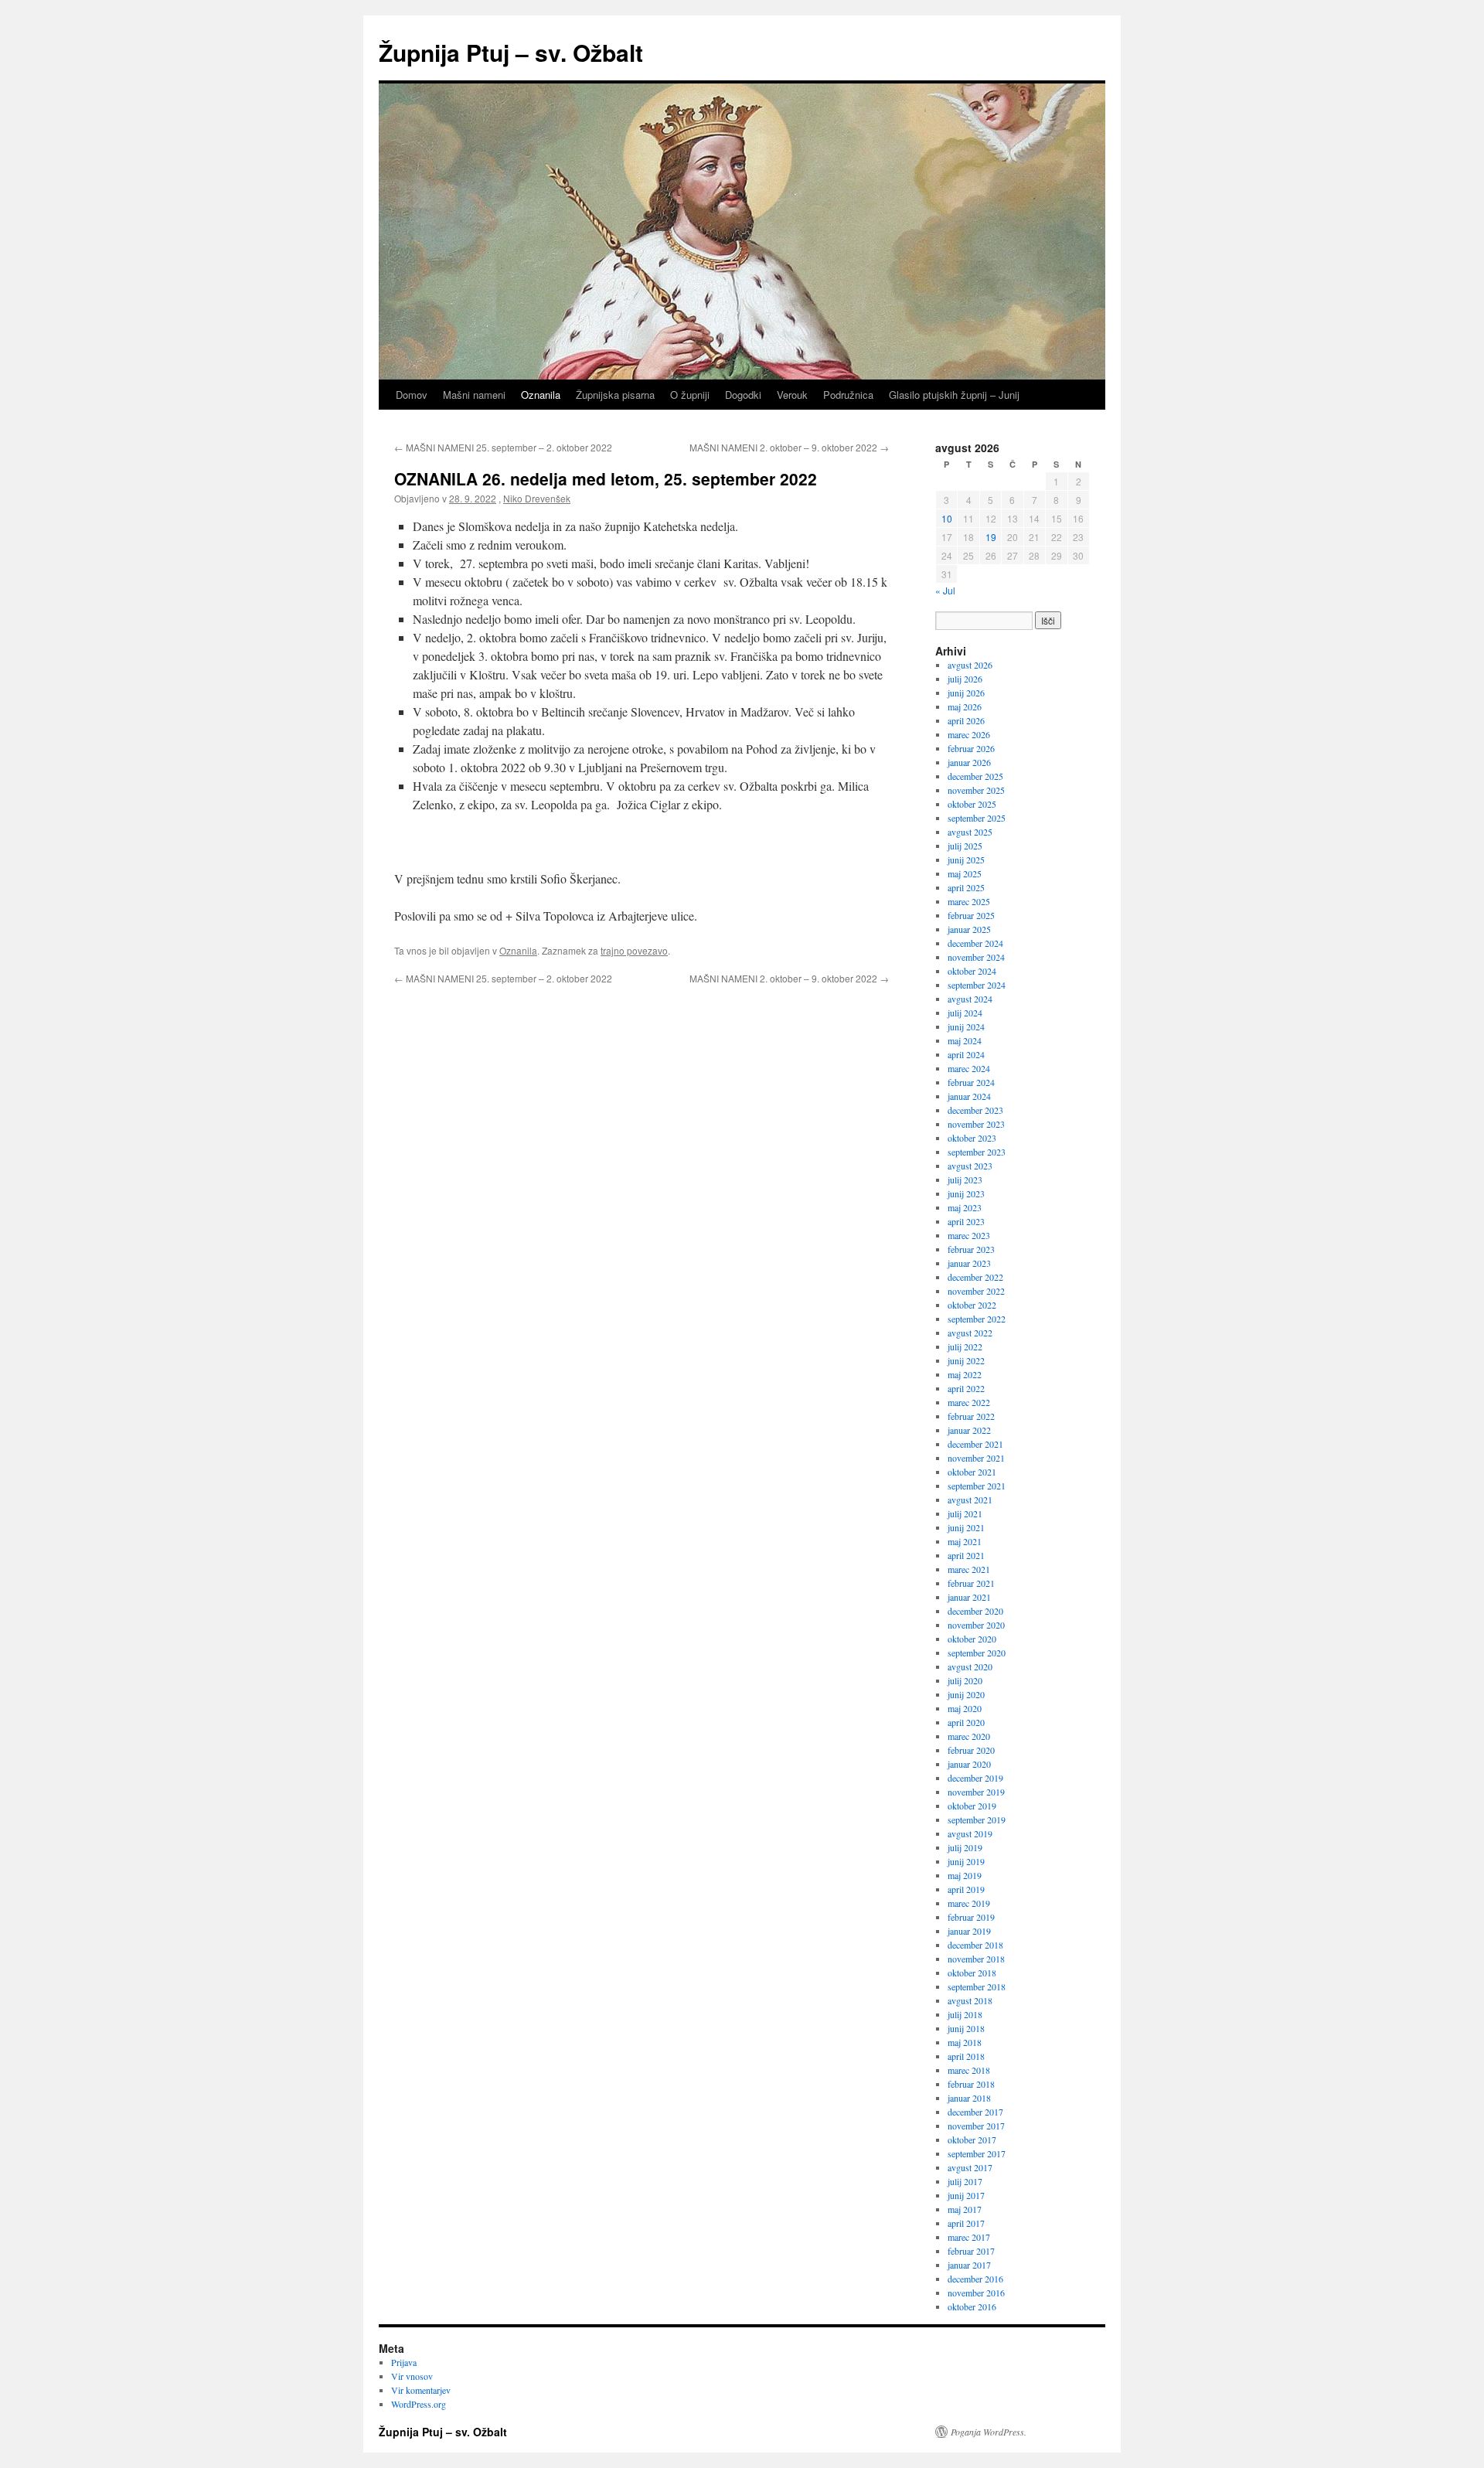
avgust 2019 (970, 1833)
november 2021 (976, 1458)
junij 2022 (966, 1360)
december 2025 (975, 776)
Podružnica (848, 395)
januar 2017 (969, 2265)
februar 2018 (971, 2084)
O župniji (690, 395)
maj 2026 (965, 706)
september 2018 (977, 1986)
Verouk (792, 395)
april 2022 (966, 1388)
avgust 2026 (970, 665)
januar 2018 (969, 2098)
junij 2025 (966, 860)
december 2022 (975, 1277)
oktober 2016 (972, 2306)
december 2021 (975, 1444)
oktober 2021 (972, 1472)
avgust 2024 (970, 999)
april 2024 (966, 1054)
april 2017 (966, 2223)
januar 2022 (969, 1430)
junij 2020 (966, 1694)
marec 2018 (969, 2070)
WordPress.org (419, 2404)
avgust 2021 (970, 1500)
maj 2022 (965, 1374)
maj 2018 (965, 2042)
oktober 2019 (972, 1806)
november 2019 (976, 1792)
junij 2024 (966, 1026)
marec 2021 (969, 1569)
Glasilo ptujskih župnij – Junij (954, 395)
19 (991, 537)
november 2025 (976, 790)
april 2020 (966, 1722)
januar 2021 (969, 1597)
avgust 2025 (970, 832)
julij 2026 (965, 679)
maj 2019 (965, 1875)
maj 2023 (965, 1207)
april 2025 (966, 887)
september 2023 (977, 1152)
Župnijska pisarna (615, 395)
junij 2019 (966, 1861)
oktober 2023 (972, 1138)
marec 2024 (969, 1068)
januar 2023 (969, 1263)
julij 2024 (965, 1013)
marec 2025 (969, 901)
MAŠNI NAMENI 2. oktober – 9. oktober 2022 (789, 447)
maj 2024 (965, 1040)
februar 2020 (971, 1750)
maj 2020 (965, 1708)
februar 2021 (971, 1583)
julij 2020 (965, 1680)
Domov (412, 395)
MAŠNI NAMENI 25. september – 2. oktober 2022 (503, 447)
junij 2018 (966, 2028)
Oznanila (541, 395)
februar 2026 (971, 748)
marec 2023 (969, 1235)
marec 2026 (969, 734)
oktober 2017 (972, 2140)
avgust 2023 (970, 1166)
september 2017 (977, 2153)
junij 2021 (966, 1527)
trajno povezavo (634, 950)
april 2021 (966, 1555)
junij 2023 (966, 1193)
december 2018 (975, 1945)
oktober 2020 (972, 1639)
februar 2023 (971, 1249)
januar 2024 (969, 1096)
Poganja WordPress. (989, 2432)
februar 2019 (971, 1917)
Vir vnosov (412, 2376)
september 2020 (977, 1653)
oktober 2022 (972, 1305)
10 (947, 518)
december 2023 (975, 1110)
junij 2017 (966, 2195)
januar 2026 (969, 762)
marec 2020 (969, 1736)
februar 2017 (971, 2251)
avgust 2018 (970, 2000)
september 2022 (977, 1319)
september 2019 (977, 1820)
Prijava (404, 2362)
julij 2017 (965, 2181)
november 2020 (976, 1625)
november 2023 (976, 1124)
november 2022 (976, 1291)
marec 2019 (969, 1903)
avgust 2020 (970, 1666)
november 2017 (976, 2126)
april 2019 (966, 1889)
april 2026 (966, 720)
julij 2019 (965, 1847)
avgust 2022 (970, 1333)
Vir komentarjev (421, 2390)
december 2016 (975, 2279)
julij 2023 (965, 1180)
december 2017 (975, 2112)
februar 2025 (971, 915)
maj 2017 (965, 2209)
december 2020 (975, 1611)
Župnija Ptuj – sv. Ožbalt (511, 52)
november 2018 (976, 1959)
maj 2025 (965, 873)
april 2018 (966, 2056)
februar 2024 (971, 1082)
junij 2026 (966, 693)
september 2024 (977, 985)
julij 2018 (965, 2014)
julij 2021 (965, 1513)
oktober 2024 (972, 971)
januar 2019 (969, 1931)
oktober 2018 (972, 1973)
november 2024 (976, 957)
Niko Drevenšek (537, 498)
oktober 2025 (972, 804)
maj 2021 (965, 1541)
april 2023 (966, 1221)
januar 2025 (969, 929)
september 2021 (977, 1486)
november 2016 (976, 2293)
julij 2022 (965, 1346)
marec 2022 (969, 1402)
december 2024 (975, 943)
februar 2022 (971, 1416)
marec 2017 (969, 2237)
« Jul (945, 590)
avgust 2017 (970, 2167)
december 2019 (975, 1778)
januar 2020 (969, 1764)
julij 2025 (965, 846)
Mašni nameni (474, 395)
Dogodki (743, 395)
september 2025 (977, 818)
